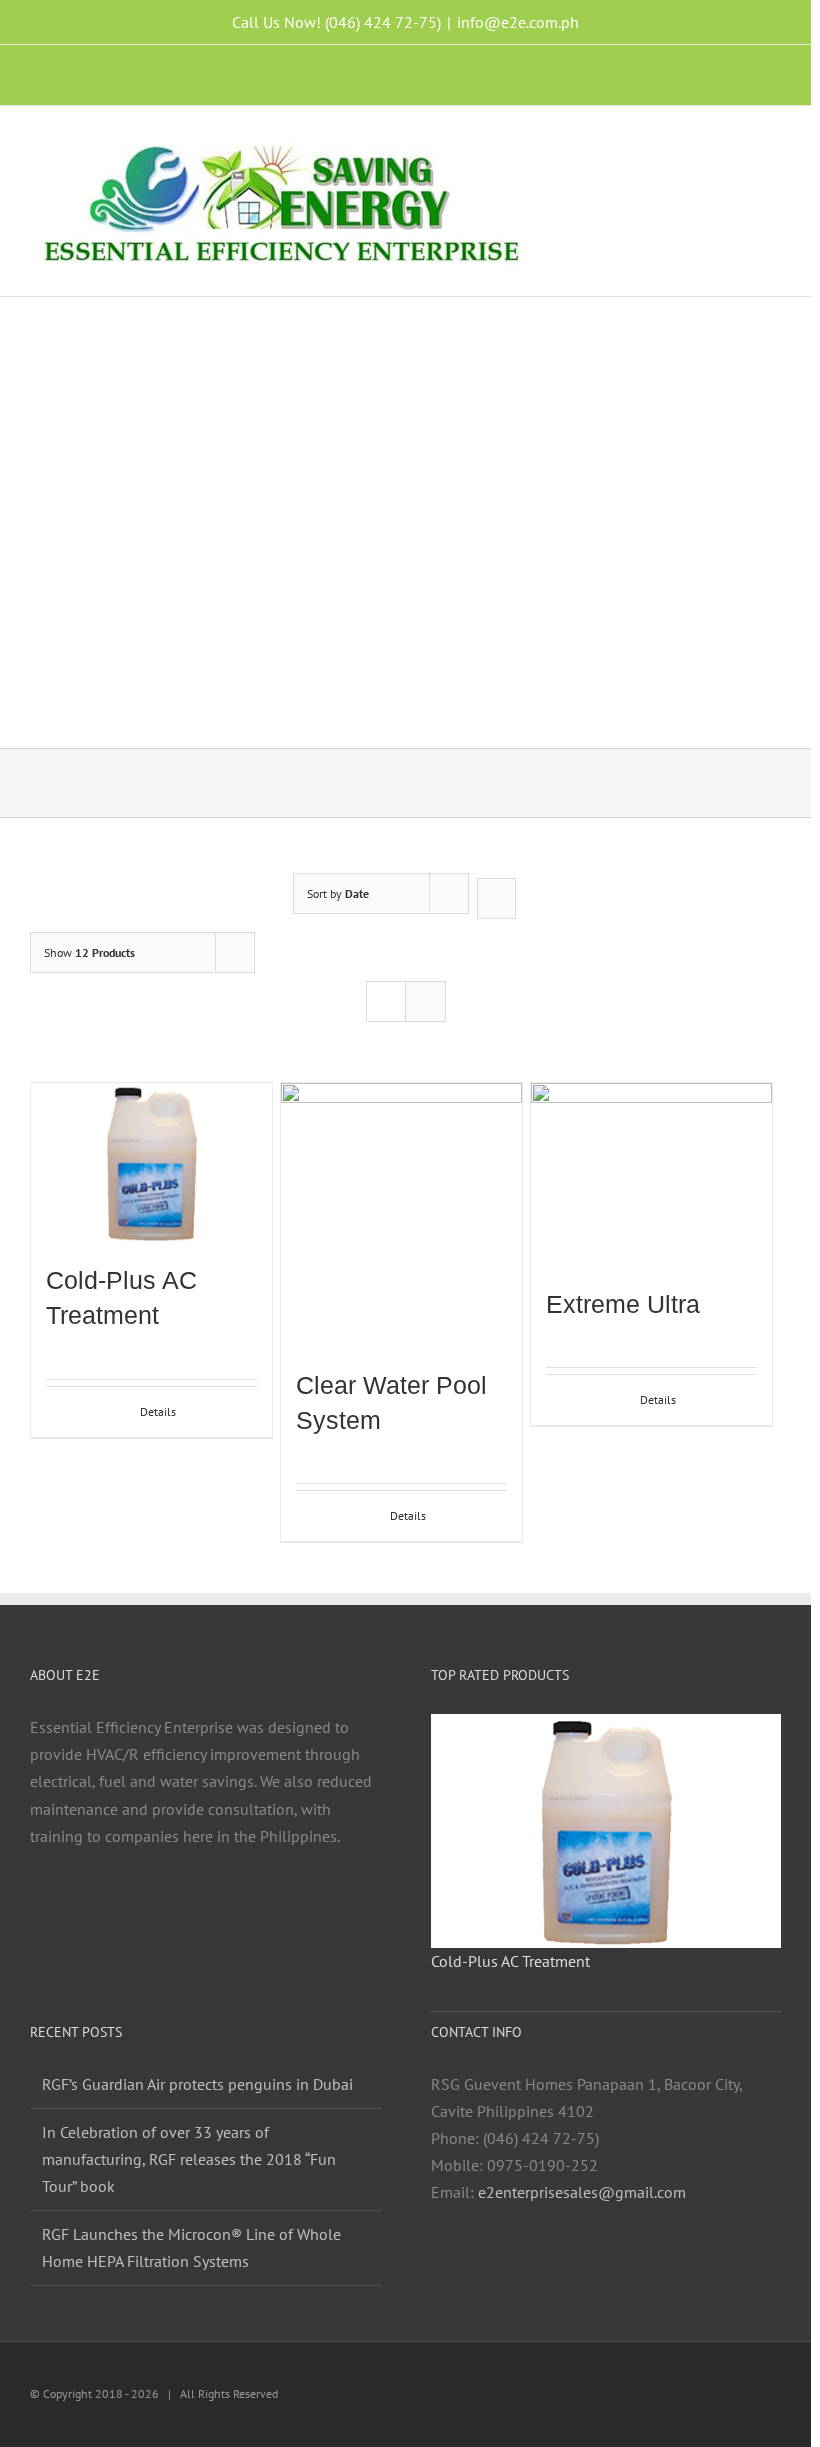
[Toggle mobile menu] (773, 141)
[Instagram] (165, 1914)
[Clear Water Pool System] (401, 1215)
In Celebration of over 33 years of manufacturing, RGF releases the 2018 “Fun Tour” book (189, 2159)
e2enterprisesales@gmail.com (582, 2192)
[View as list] (425, 1001)
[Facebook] (138, 1914)
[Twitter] (192, 1914)
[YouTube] (219, 1914)
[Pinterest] (246, 1914)
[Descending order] (496, 898)
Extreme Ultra (623, 1304)
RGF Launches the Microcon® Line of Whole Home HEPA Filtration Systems (191, 2247)
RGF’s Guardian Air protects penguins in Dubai (197, 2084)
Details (158, 1411)
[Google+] (273, 1914)
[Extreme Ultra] (651, 1175)
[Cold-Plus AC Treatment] (151, 1163)
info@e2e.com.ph (518, 22)
